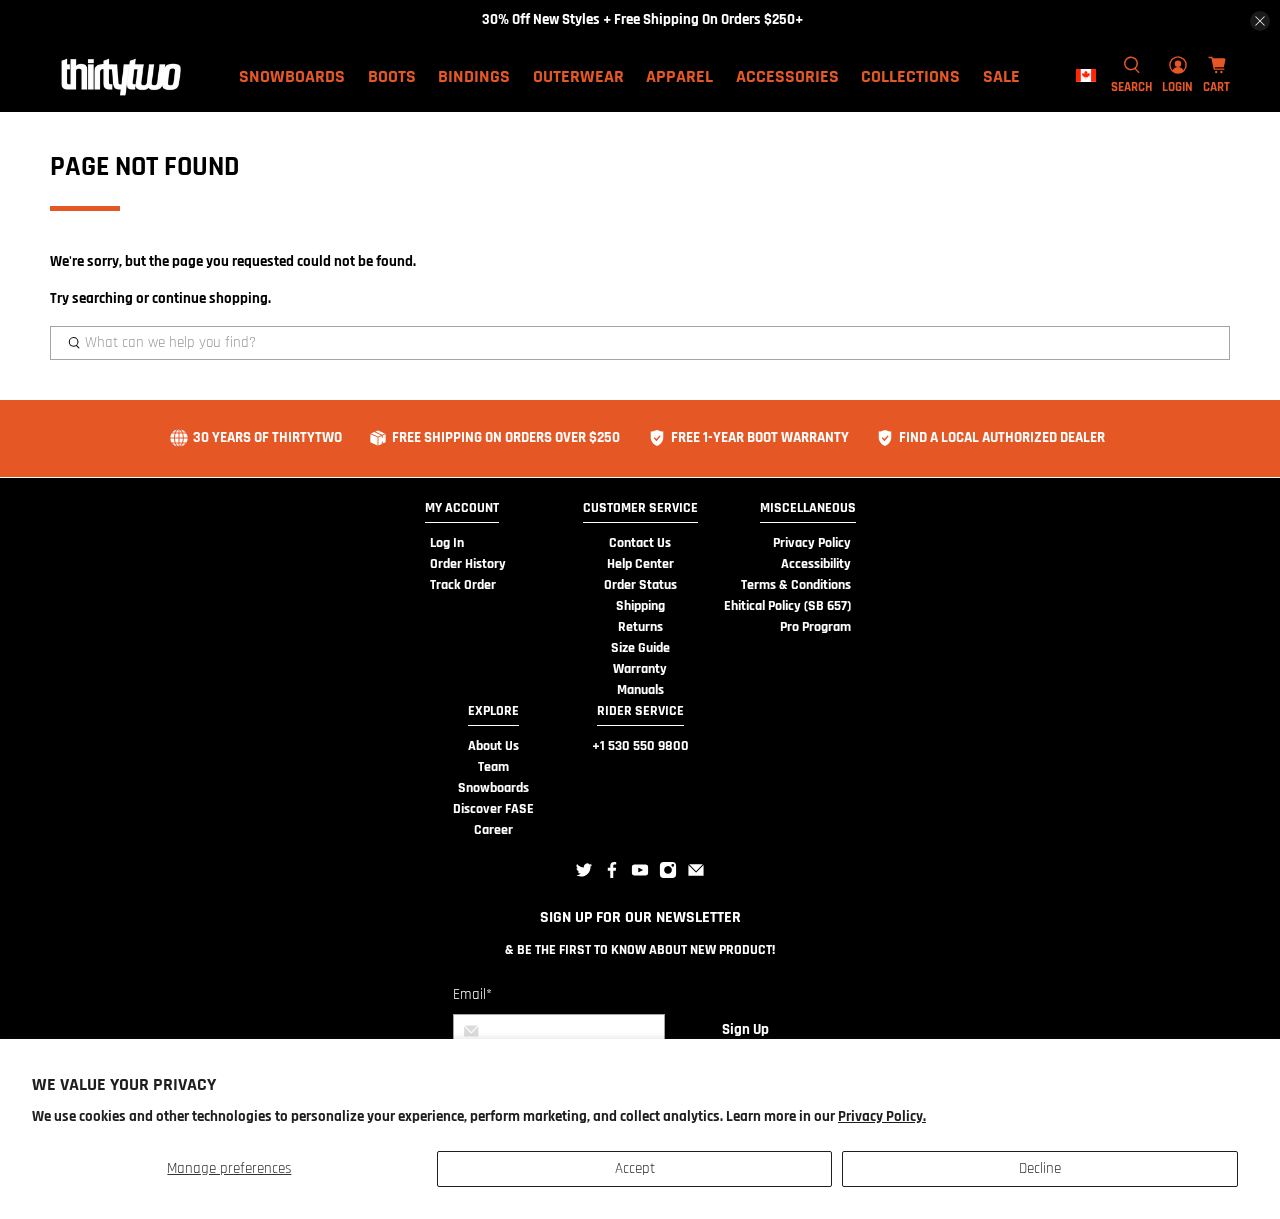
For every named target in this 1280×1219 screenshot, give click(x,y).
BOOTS (392, 76)
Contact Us (640, 543)
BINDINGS (474, 76)
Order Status (640, 585)
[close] (1260, 21)
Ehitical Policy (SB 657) (787, 606)
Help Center (640, 564)
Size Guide (640, 648)
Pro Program (815, 627)
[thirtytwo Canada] (121, 76)
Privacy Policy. (882, 1116)
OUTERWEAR (578, 76)
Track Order (463, 585)
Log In (447, 543)
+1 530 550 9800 (640, 746)
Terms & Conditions (796, 585)
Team (493, 767)
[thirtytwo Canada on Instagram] (668, 875)
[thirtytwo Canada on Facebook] (612, 875)
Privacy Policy (812, 543)
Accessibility (816, 564)
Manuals (640, 690)
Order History (468, 564)
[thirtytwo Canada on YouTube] (640, 875)
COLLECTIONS (910, 76)
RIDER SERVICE (640, 711)
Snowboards (493, 788)
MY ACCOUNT (462, 508)
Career (493, 830)
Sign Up (745, 1029)
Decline (1040, 1168)
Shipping (640, 606)
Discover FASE (493, 809)
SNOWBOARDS (292, 76)
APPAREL (679, 76)
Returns (640, 627)
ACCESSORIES (787, 76)
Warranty (640, 669)
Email (472, 994)
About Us (493, 746)
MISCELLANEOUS (808, 508)
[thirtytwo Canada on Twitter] (584, 875)
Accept (635, 1168)
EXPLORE (493, 711)
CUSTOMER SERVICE (640, 508)
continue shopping (210, 298)
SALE (1001, 76)
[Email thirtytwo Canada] (696, 875)
